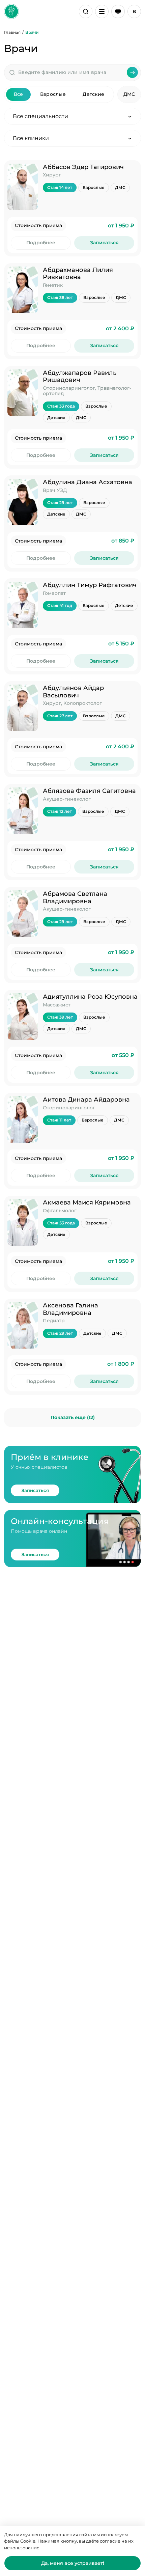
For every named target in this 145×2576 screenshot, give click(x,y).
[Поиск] (86, 11)
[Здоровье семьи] (11, 11)
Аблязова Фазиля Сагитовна (89, 791)
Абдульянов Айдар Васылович (73, 692)
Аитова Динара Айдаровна (86, 1100)
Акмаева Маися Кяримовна (87, 1202)
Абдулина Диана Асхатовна (88, 482)
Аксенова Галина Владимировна (70, 1309)
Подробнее (41, 243)
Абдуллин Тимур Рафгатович (90, 585)
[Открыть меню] (102, 11)
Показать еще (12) (73, 1417)
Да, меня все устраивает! (73, 2563)
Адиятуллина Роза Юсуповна (90, 997)
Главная (12, 32)
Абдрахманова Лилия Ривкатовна (78, 274)
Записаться (104, 243)
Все (19, 94)
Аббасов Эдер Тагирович (83, 167)
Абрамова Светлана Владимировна (75, 897)
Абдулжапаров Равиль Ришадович (80, 377)
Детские (93, 94)
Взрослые (53, 94)
